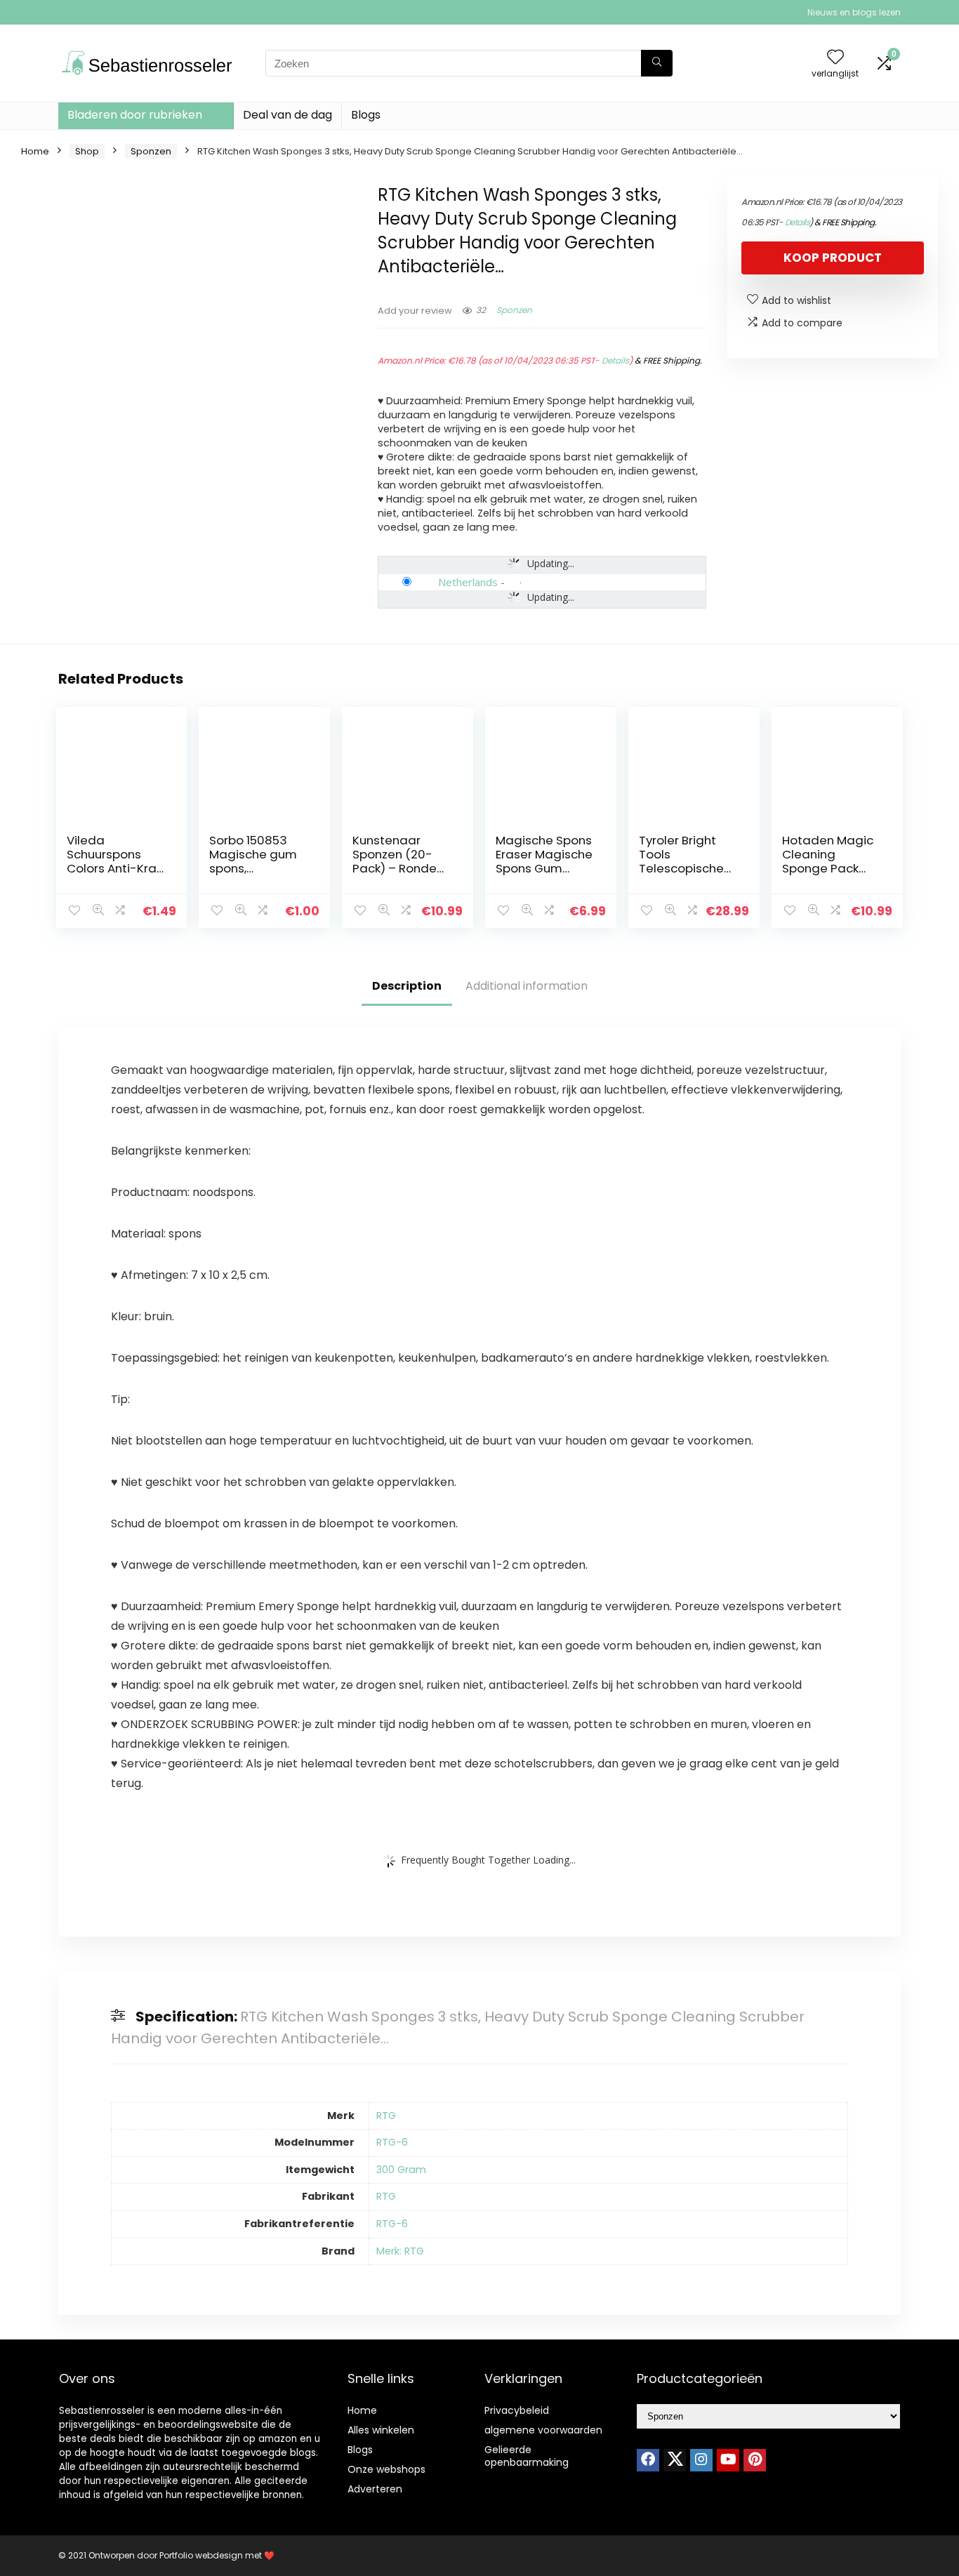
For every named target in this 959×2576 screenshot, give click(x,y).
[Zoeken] (657, 63)
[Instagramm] (701, 2460)
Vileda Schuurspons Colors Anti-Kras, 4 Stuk (116, 861)
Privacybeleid (517, 2410)
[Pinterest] (755, 2460)
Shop (87, 151)
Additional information (527, 986)
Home (35, 151)
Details (615, 360)
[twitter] (675, 2460)
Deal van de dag (287, 115)
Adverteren (375, 2489)
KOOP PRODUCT (833, 258)
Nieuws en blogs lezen (854, 12)
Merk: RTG (400, 2251)
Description (407, 986)
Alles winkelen (381, 2430)
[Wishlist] (835, 58)
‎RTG (386, 2116)
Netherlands (468, 582)
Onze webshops (386, 2469)
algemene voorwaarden (543, 2430)
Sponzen (151, 151)
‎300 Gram (401, 2170)
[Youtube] (728, 2460)
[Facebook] (648, 2460)
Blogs (366, 115)
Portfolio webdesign (201, 2555)
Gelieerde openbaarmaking (527, 2456)
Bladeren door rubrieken (135, 115)
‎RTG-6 (392, 2142)
